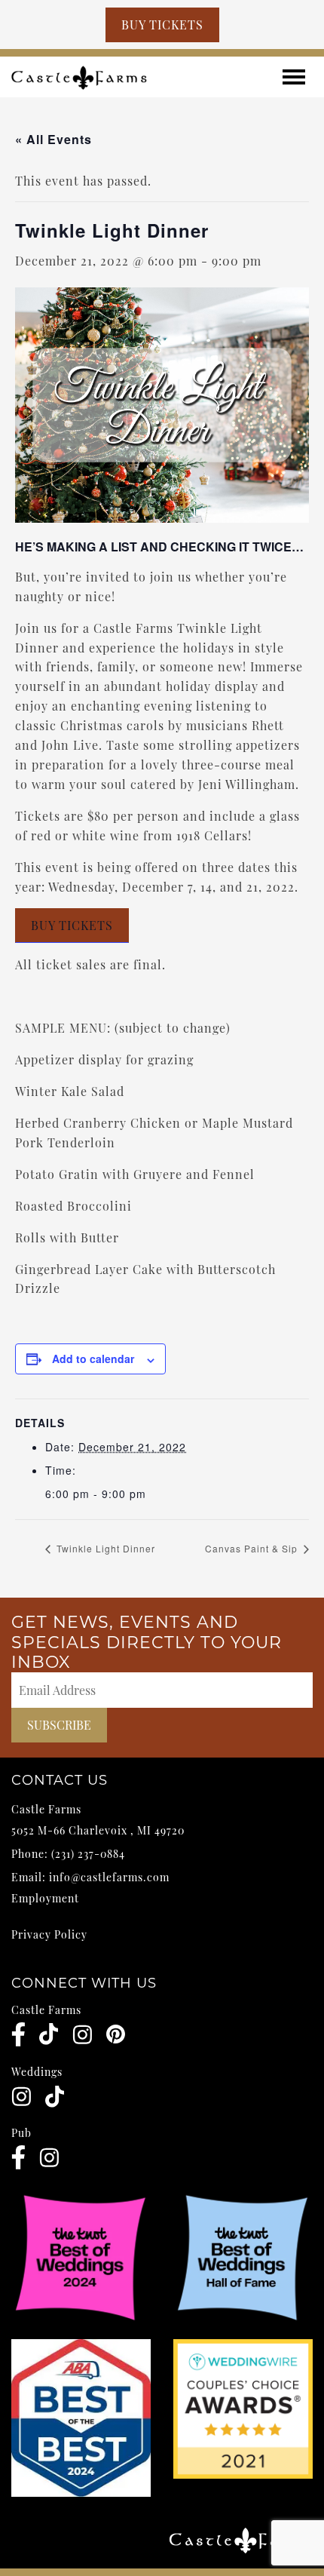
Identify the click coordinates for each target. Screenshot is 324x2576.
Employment (45, 1898)
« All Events (53, 139)
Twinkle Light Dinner (104, 1548)
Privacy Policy (49, 1934)
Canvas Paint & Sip (253, 1548)
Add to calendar (93, 1359)
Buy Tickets (162, 25)
